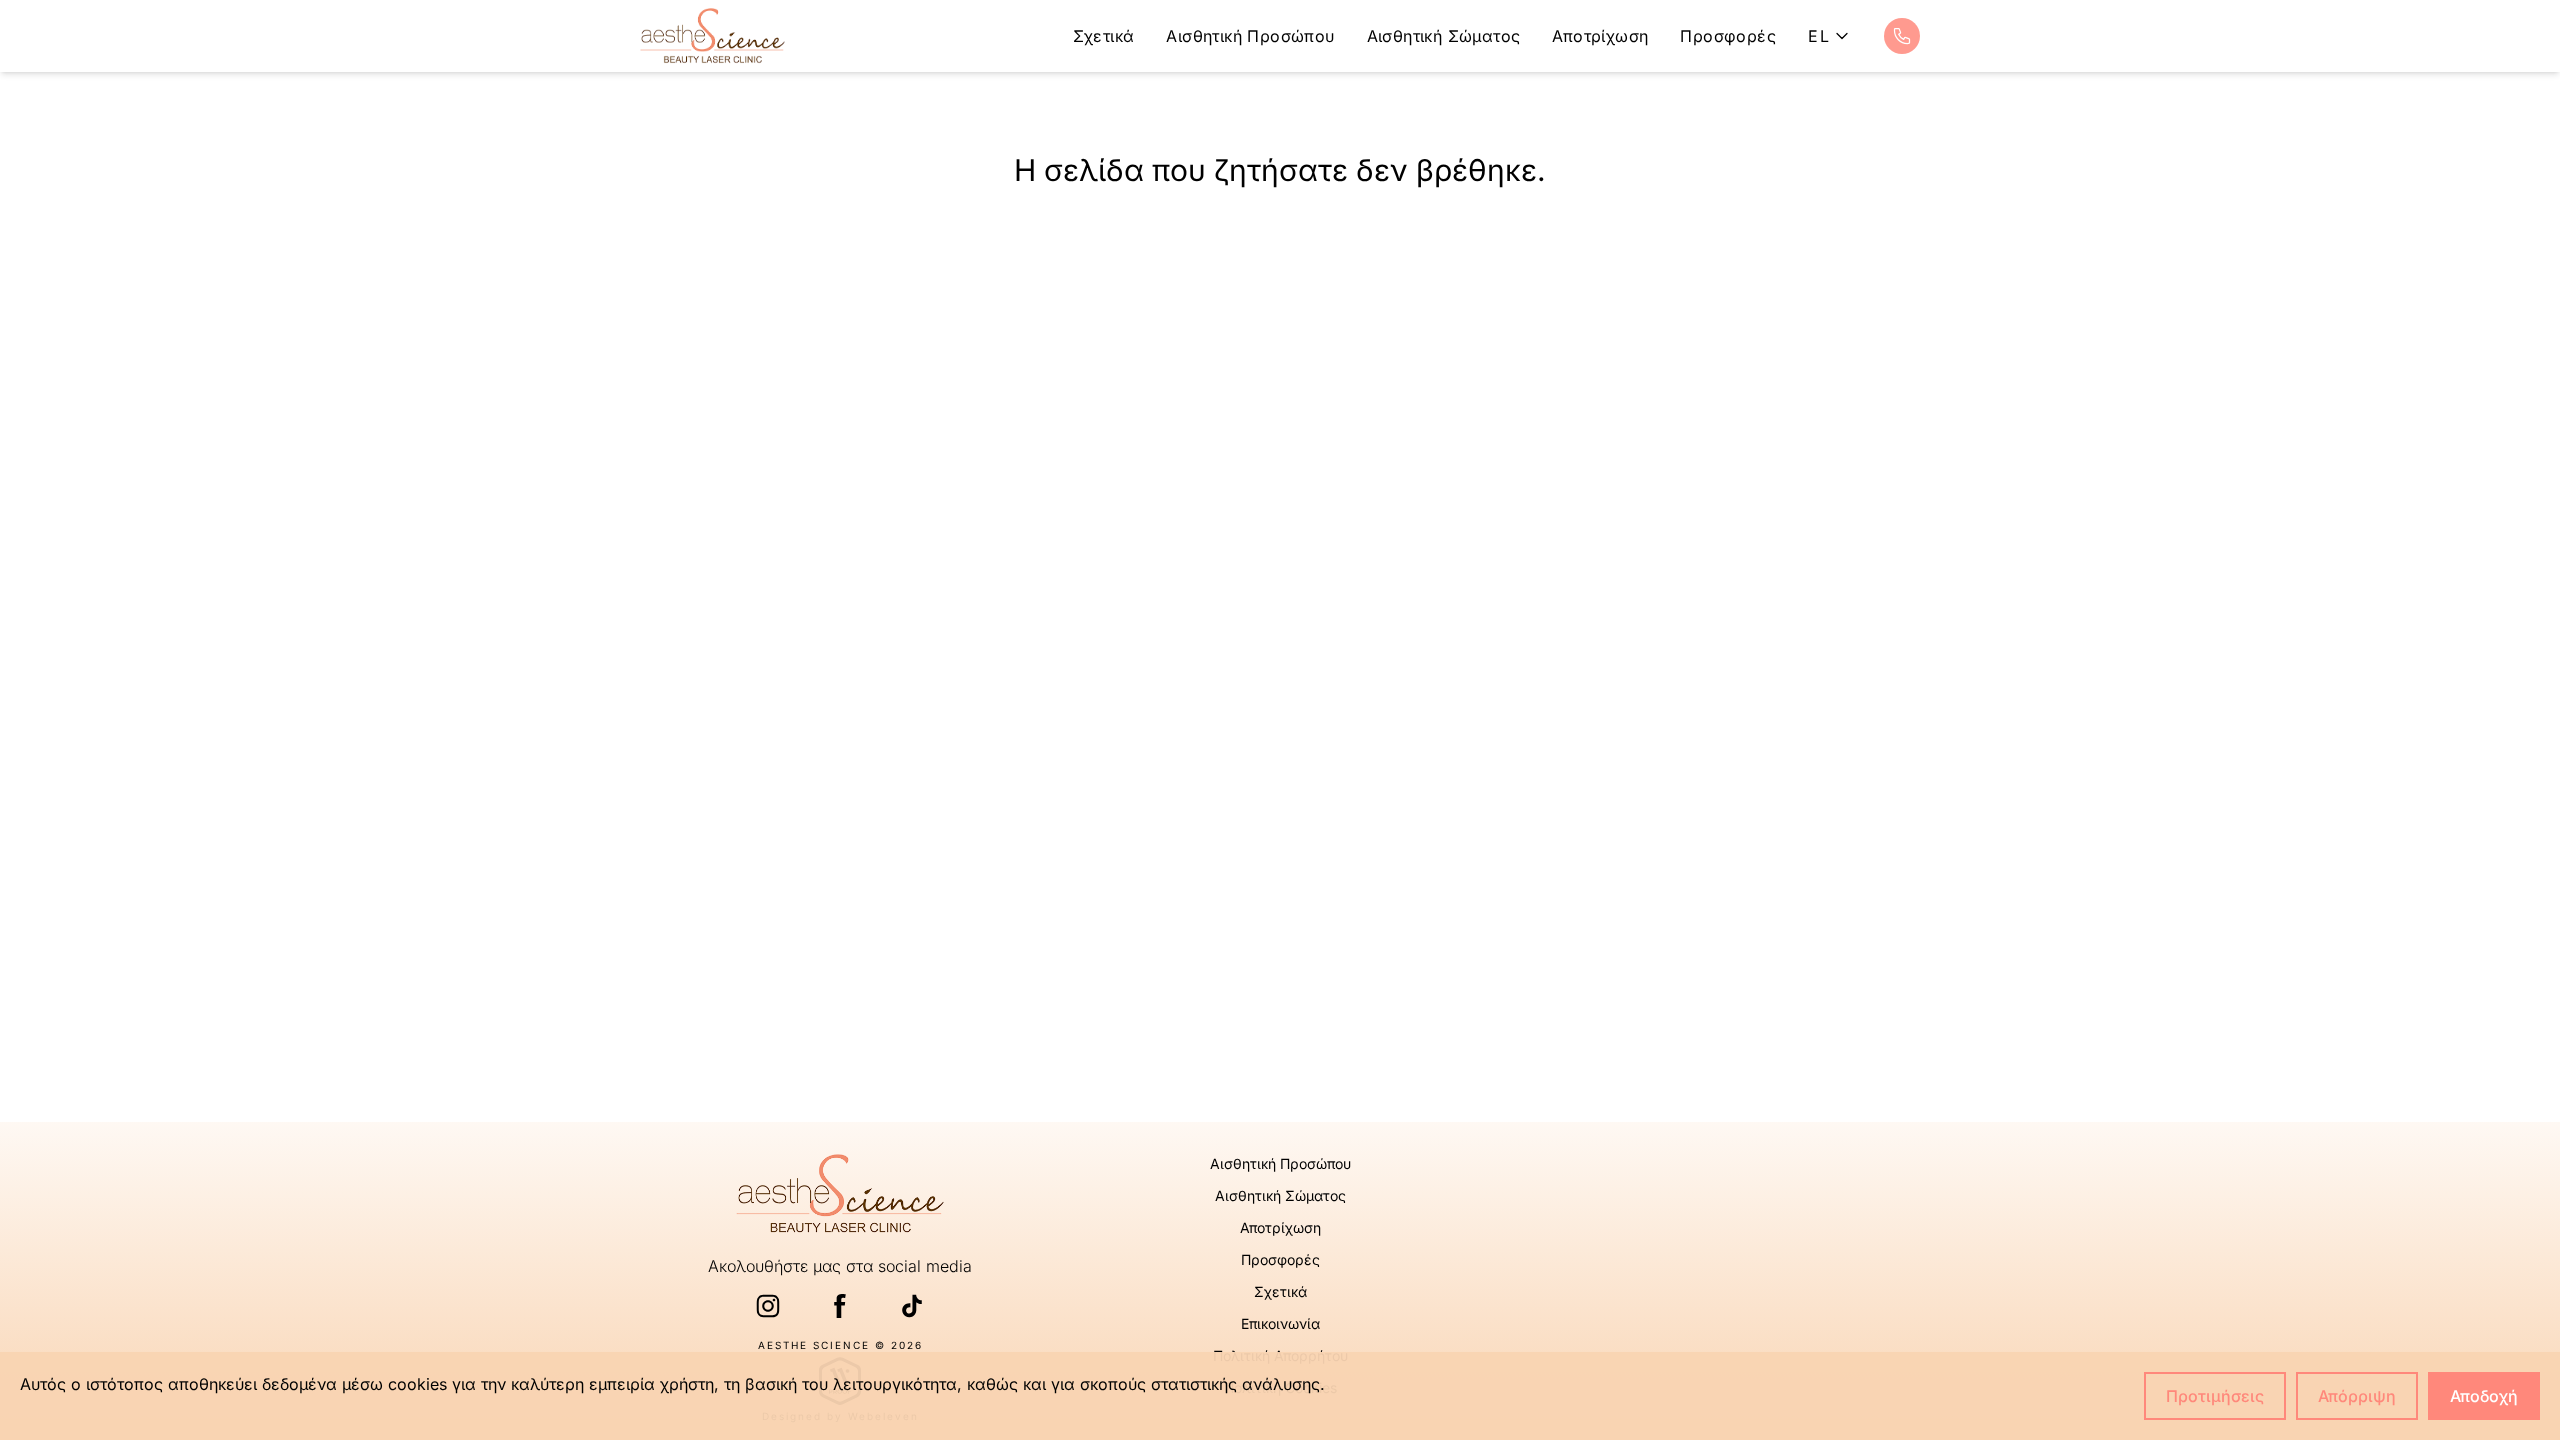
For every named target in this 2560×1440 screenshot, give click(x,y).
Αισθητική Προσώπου (1250, 36)
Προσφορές (1728, 36)
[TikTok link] (912, 1306)
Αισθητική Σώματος (1444, 36)
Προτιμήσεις (2215, 1396)
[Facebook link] (840, 1306)
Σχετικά (1104, 36)
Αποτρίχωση (1600, 36)
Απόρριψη (2357, 1396)
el (1819, 36)
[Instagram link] (768, 1306)
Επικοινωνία (1280, 1323)
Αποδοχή (2484, 1396)
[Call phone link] (1902, 36)
